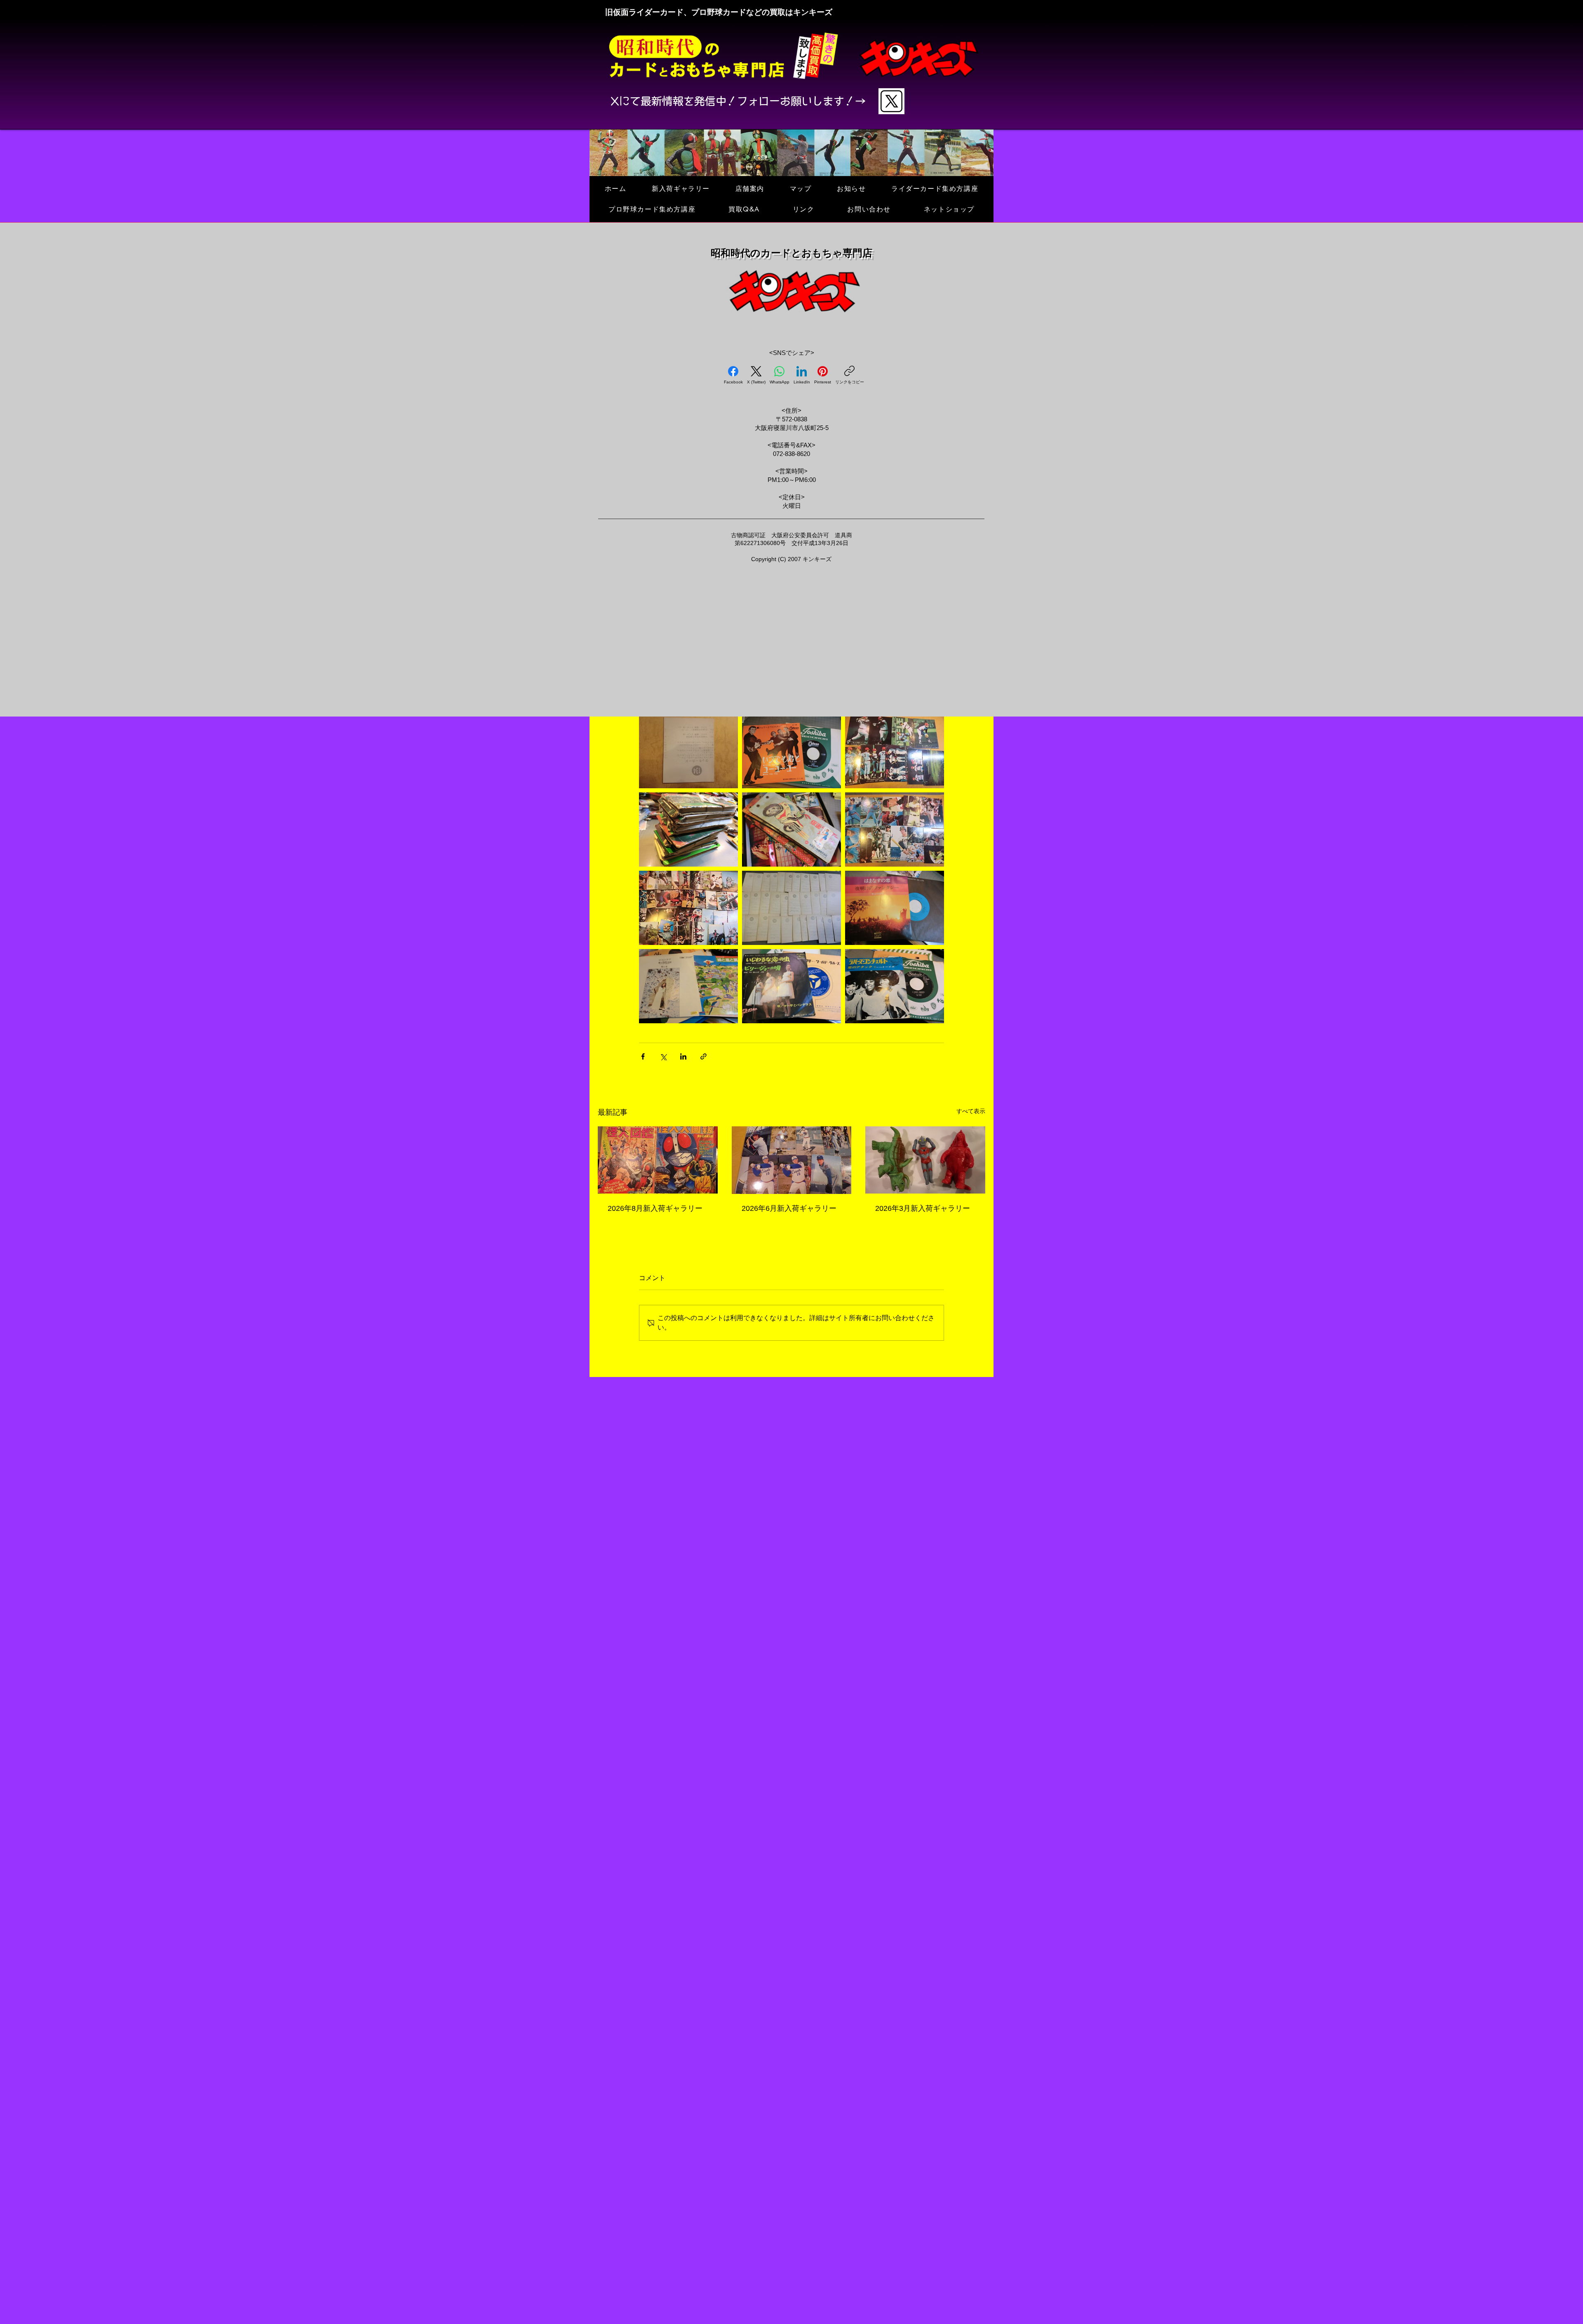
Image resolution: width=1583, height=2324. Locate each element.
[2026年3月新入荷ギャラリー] (925, 1160)
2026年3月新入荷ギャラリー (923, 1208)
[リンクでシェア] (703, 1056)
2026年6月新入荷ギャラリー (789, 1208)
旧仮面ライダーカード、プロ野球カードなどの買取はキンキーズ (719, 12)
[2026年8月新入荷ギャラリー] (658, 1160)
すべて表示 (971, 1111)
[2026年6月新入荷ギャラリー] (792, 1160)
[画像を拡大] (688, 751)
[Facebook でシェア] (643, 1056)
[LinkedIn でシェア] (683, 1056)
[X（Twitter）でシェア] (663, 1056)
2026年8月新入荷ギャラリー (655, 1208)
